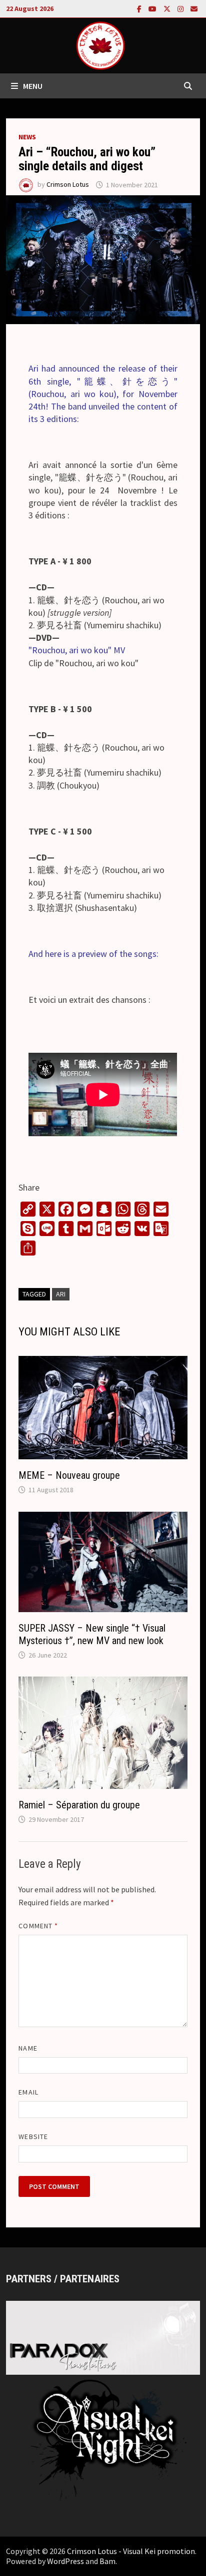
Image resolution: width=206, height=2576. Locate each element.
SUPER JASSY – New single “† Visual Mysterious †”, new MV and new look (92, 1634)
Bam (107, 2561)
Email (28, 2092)
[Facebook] (140, 8)
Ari (61, 1294)
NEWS (27, 137)
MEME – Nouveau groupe (69, 1475)
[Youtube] (153, 8)
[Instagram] (181, 8)
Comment (38, 1926)
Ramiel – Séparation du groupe (79, 1805)
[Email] (194, 8)
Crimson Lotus (68, 185)
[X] (168, 8)
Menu (33, 86)
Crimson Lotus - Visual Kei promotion (131, 2551)
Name (28, 2048)
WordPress (65, 2561)
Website (33, 2137)
